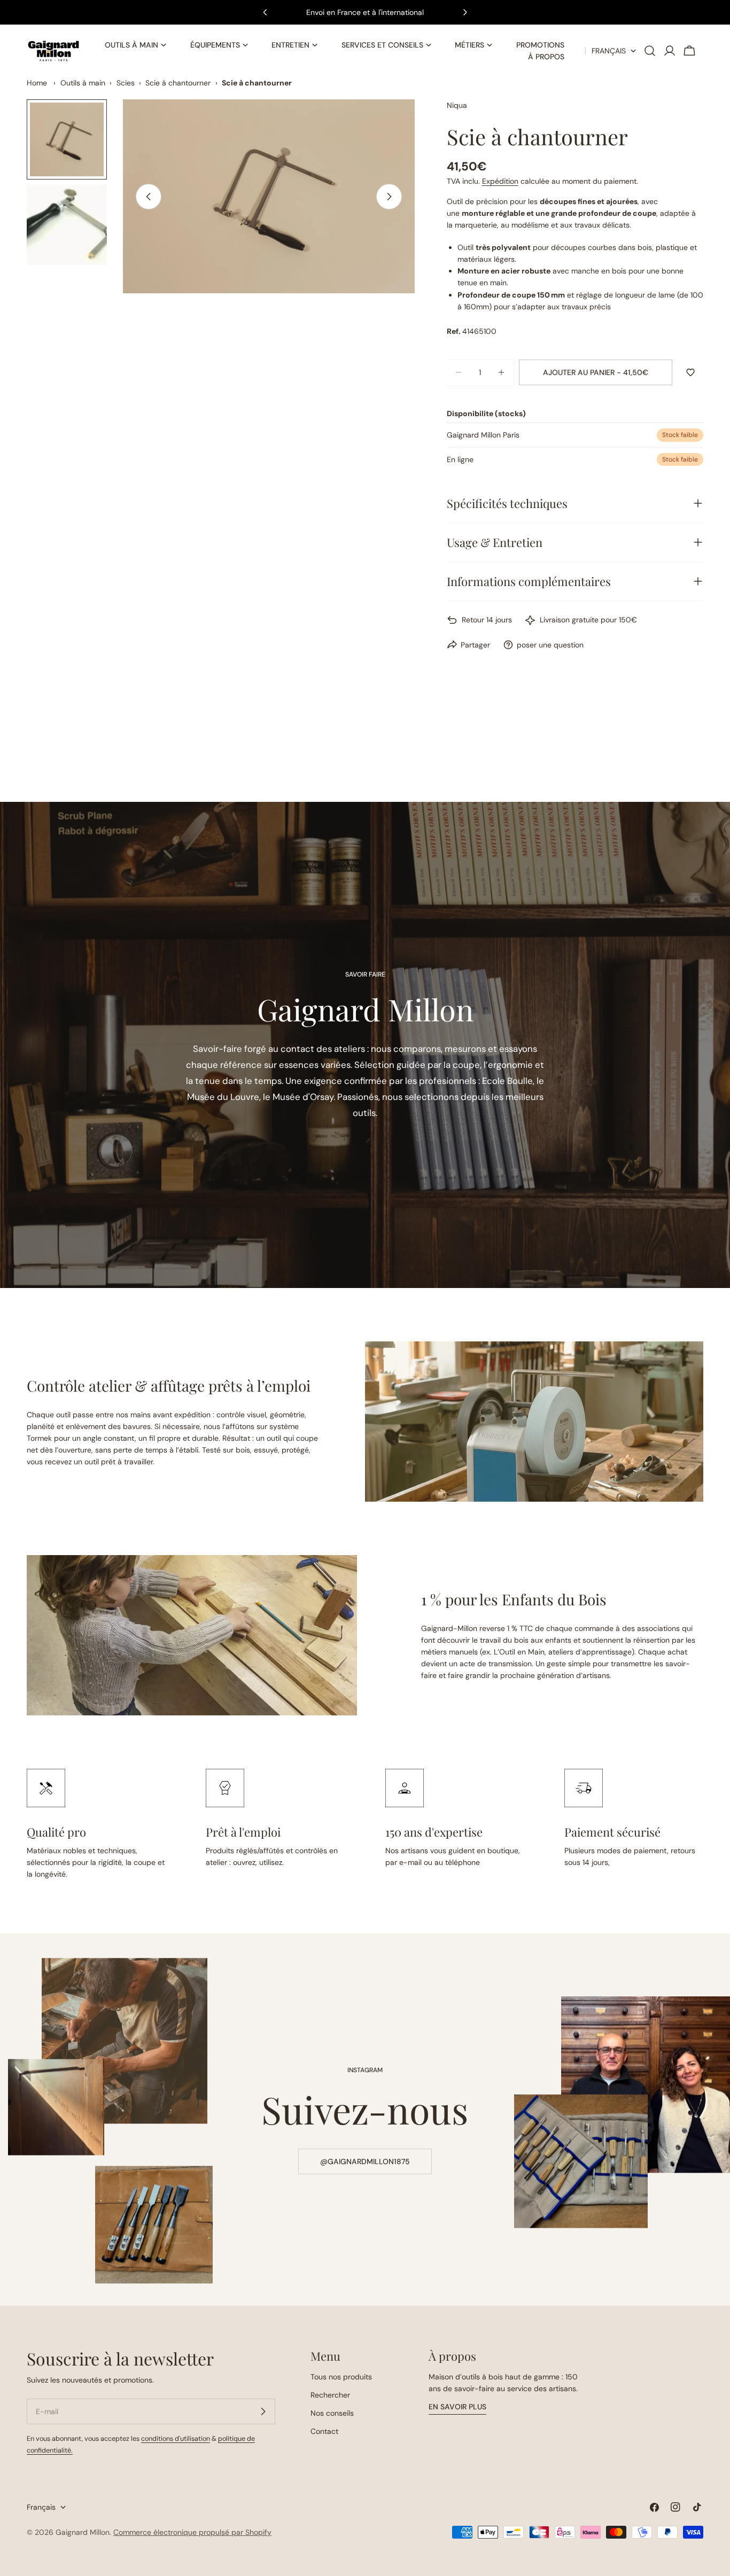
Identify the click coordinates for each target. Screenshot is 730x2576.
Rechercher (330, 2395)
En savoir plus (457, 2407)
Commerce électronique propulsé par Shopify (192, 2532)
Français (609, 51)
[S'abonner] (263, 2411)
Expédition (500, 181)
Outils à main (83, 83)
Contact (324, 2431)
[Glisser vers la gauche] (149, 197)
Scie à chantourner (178, 83)
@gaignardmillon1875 (365, 2161)
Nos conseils (332, 2413)
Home (37, 83)
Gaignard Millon (83, 2532)
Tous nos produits (341, 2377)
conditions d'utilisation (176, 2439)
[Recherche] (650, 51)
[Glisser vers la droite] (389, 197)
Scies (126, 83)
